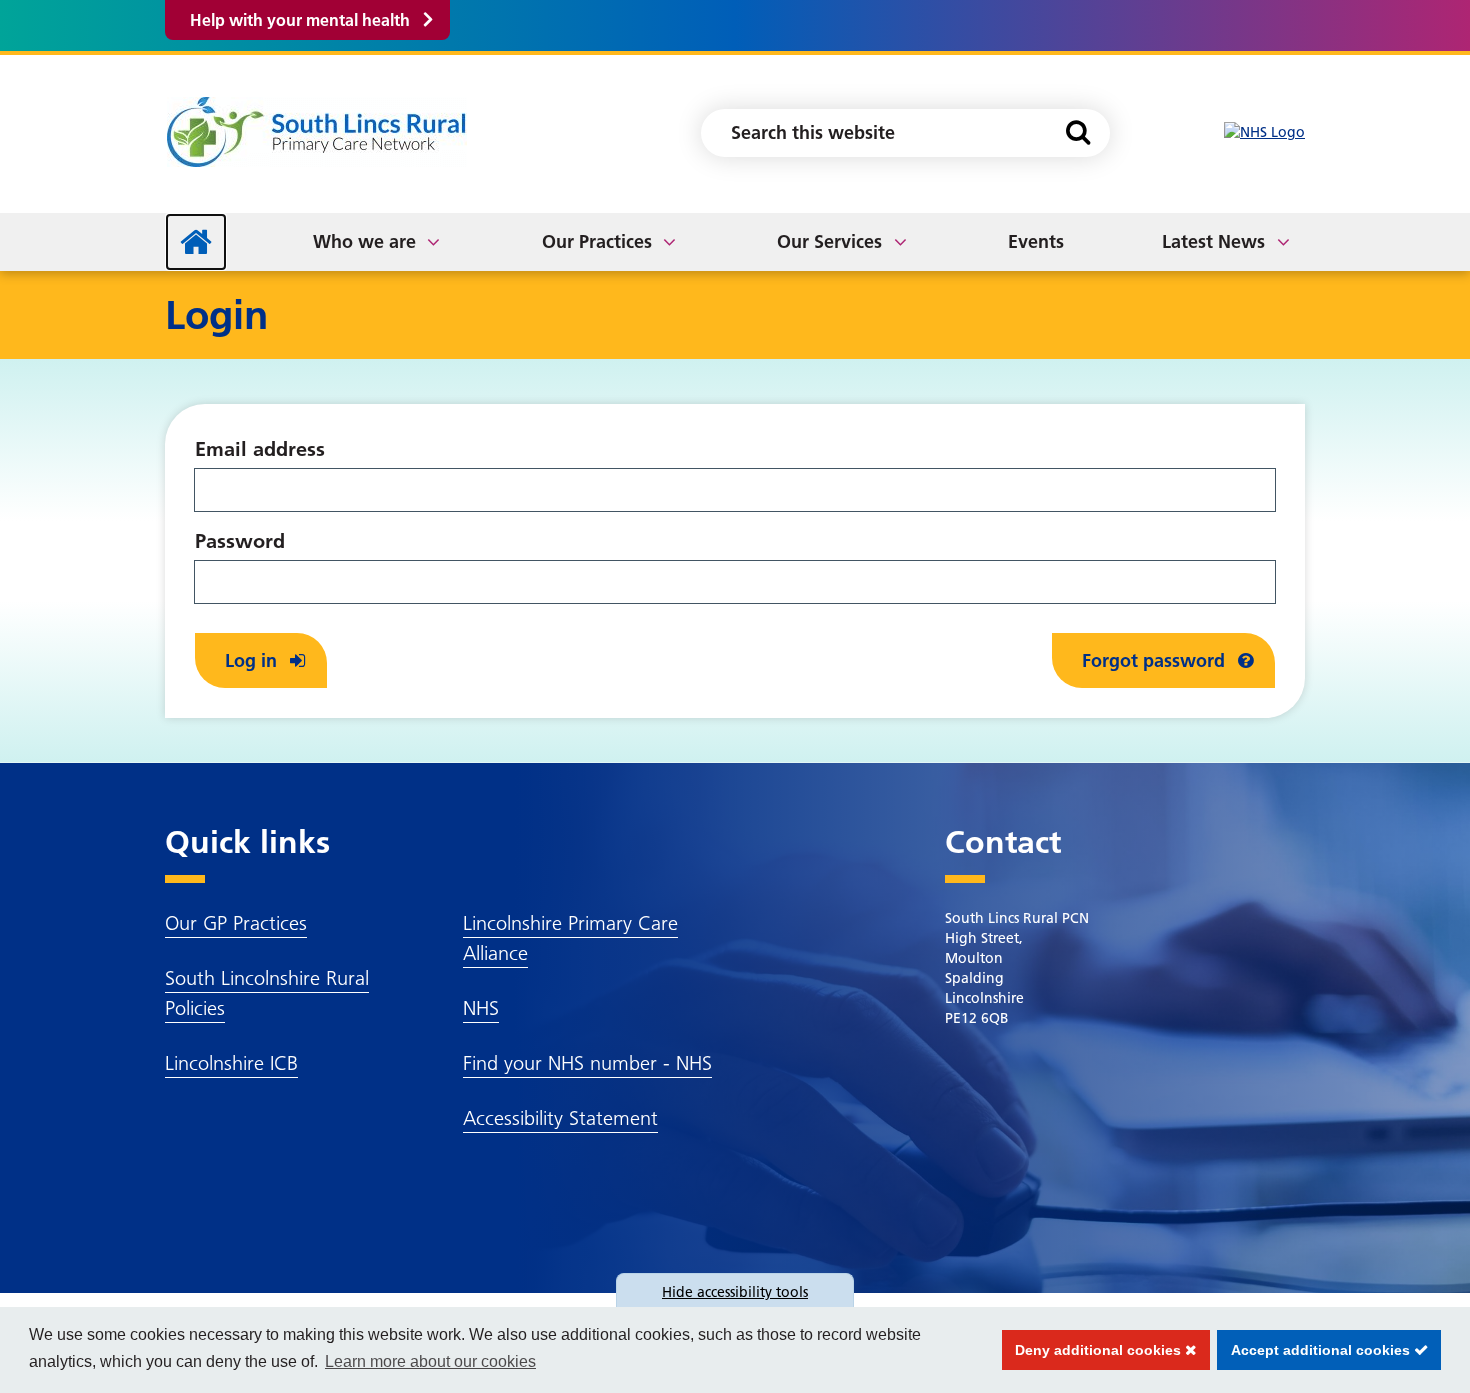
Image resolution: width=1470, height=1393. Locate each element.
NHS (481, 1008)
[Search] (1077, 133)
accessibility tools (735, 1292)
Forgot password (1156, 660)
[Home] (196, 242)
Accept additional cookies (1315, 1350)
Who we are (364, 241)
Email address (260, 449)
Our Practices (597, 241)
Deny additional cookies (1094, 1350)
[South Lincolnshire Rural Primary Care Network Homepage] (316, 131)
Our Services (829, 241)
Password (240, 541)
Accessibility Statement (560, 1118)
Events (1036, 241)
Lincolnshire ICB (231, 1063)
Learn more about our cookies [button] (430, 1361)
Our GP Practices (236, 923)
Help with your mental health (300, 20)
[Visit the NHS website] (1264, 132)
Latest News (1213, 241)
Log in (253, 660)
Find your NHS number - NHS (587, 1063)
